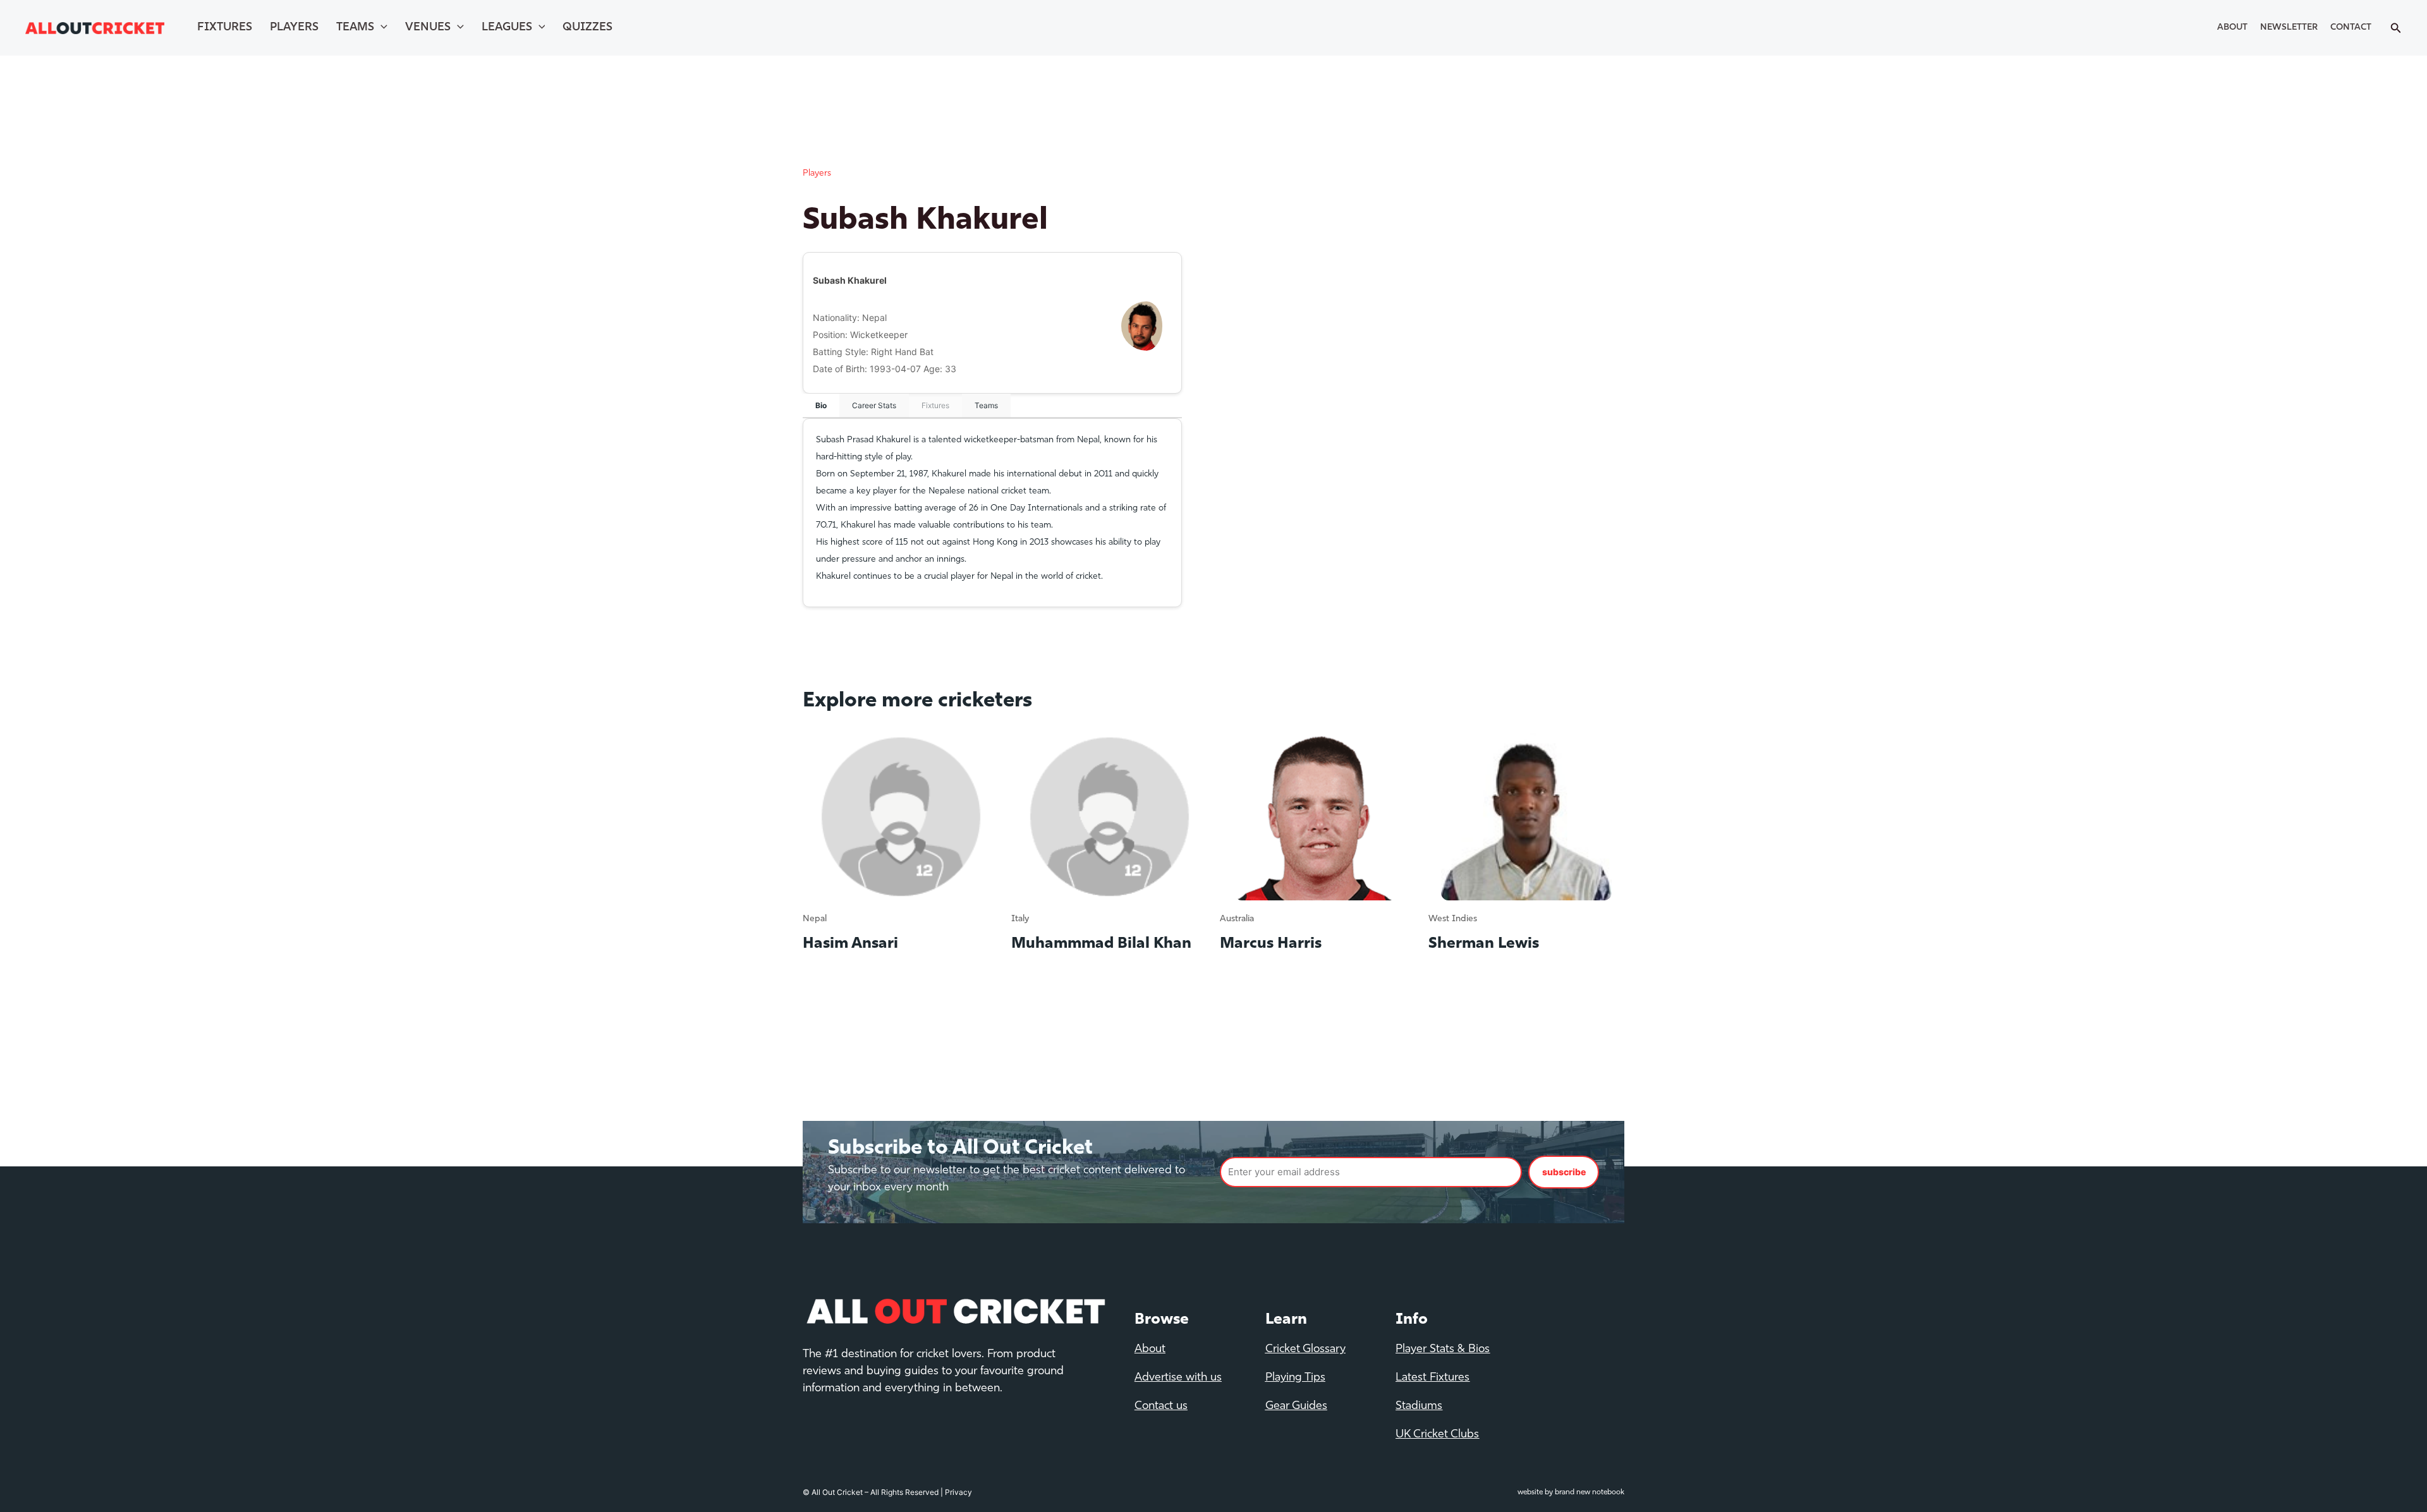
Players (294, 28)
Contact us (1161, 1406)
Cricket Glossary (1305, 1350)
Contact (2351, 27)
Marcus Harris (1271, 944)
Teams (355, 28)
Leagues (507, 28)
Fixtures (225, 28)
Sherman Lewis (1484, 944)
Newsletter (2289, 27)
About (2232, 27)
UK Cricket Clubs (1437, 1435)
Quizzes (587, 28)
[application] (381, 28)
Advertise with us (1178, 1378)
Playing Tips (1295, 1378)
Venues (428, 28)
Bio (821, 405)
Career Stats (874, 405)
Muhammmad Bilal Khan (1101, 944)
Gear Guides (1296, 1406)
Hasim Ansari (850, 944)
